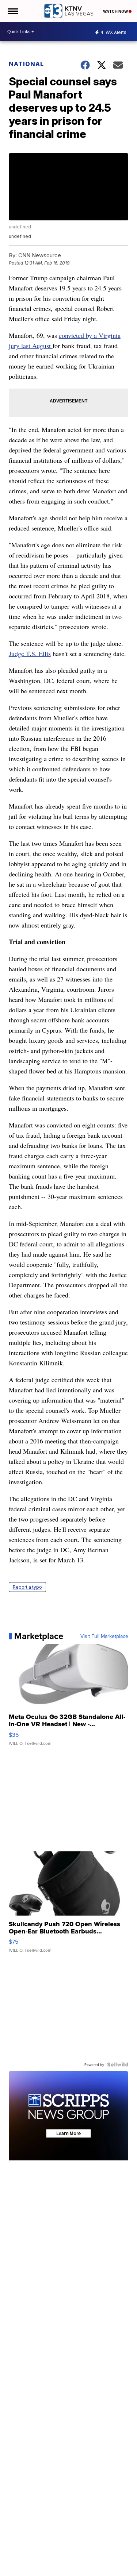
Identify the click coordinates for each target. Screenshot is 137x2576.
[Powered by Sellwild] (118, 2064)
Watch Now (116, 11)
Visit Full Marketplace (104, 1636)
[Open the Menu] (12, 11)
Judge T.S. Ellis (30, 653)
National (26, 64)
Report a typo (27, 1587)
